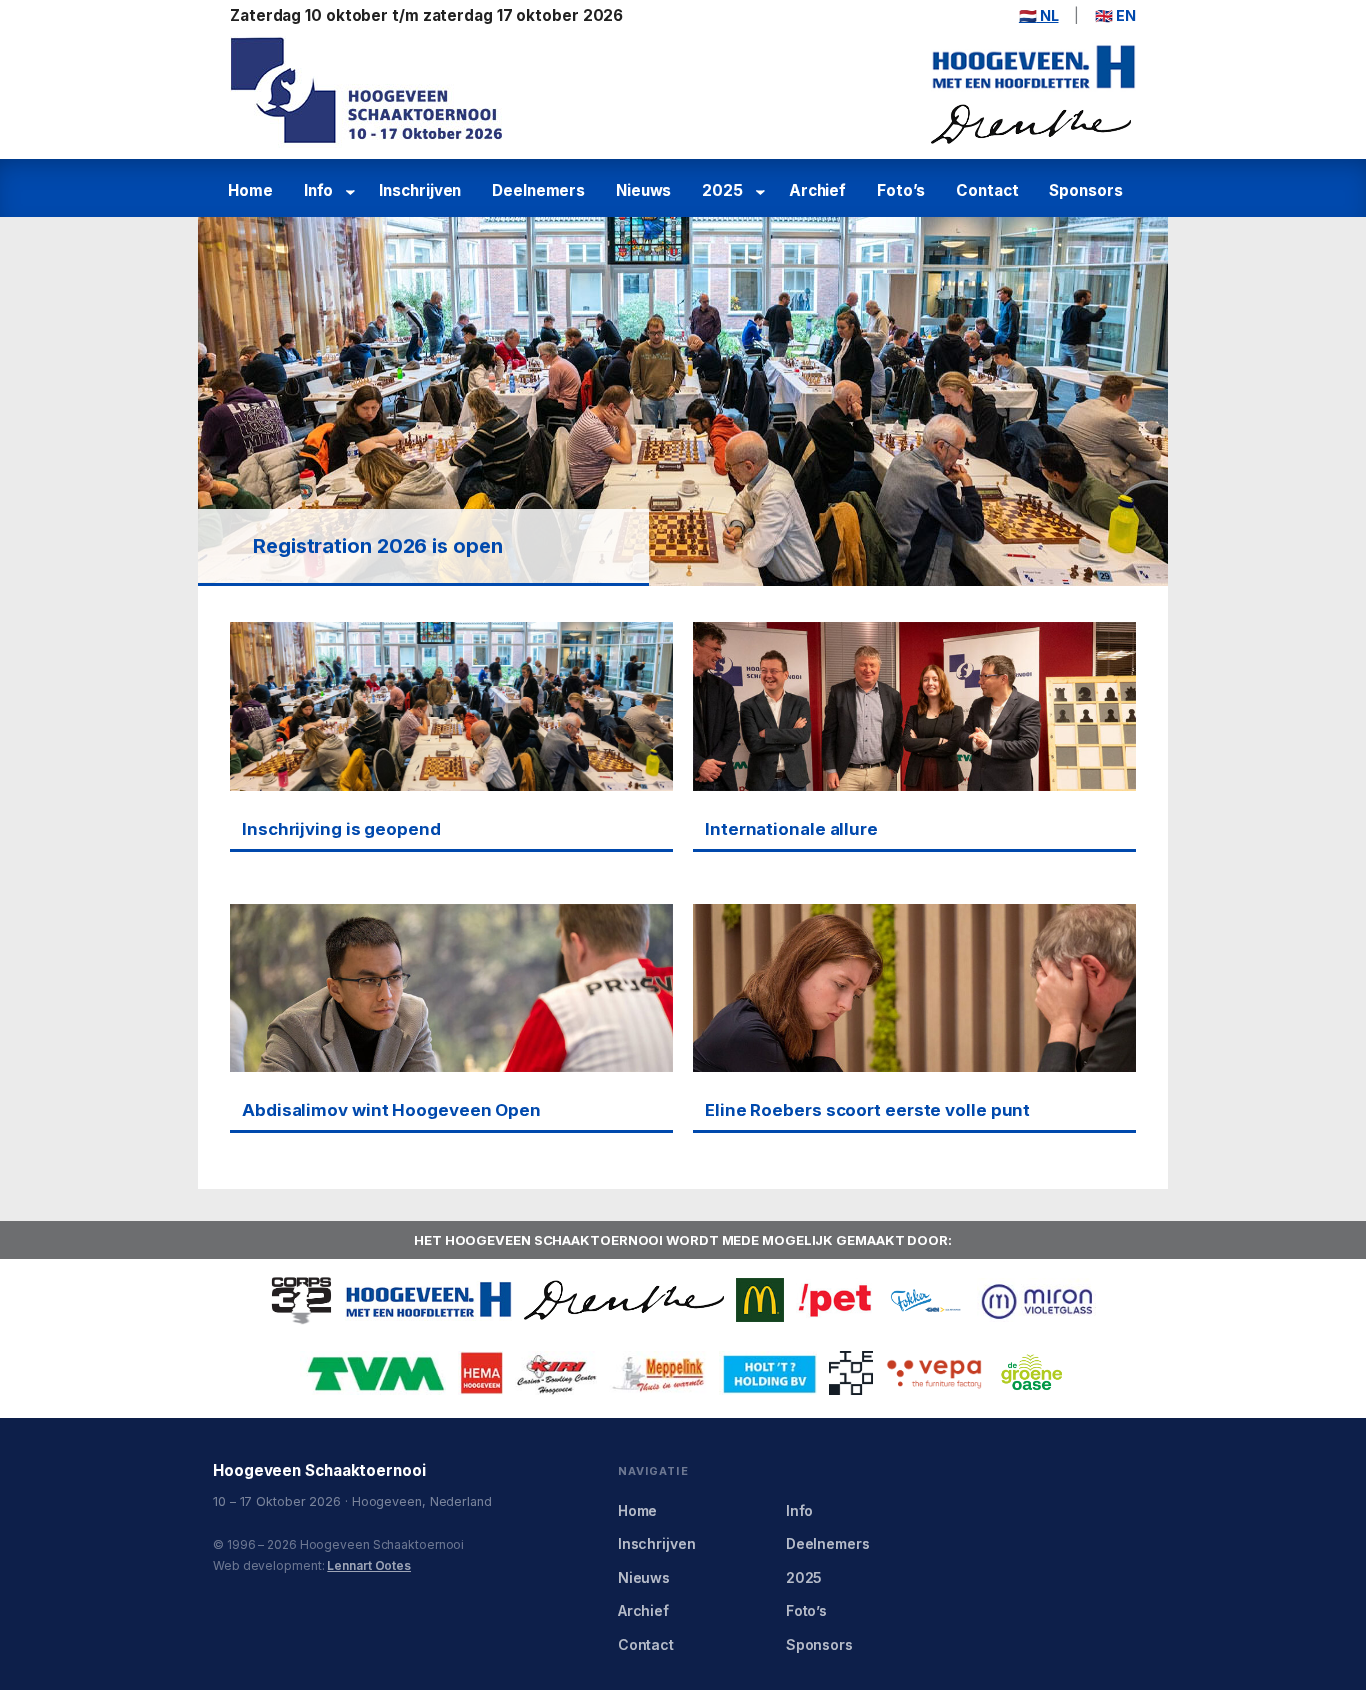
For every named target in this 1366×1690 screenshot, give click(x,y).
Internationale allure (791, 829)
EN (1115, 15)
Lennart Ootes (369, 1565)
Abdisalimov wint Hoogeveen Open (391, 1110)
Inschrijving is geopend (341, 829)
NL (1039, 15)
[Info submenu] (353, 191)
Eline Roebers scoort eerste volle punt (867, 1110)
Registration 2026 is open (378, 546)
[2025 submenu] (763, 191)
